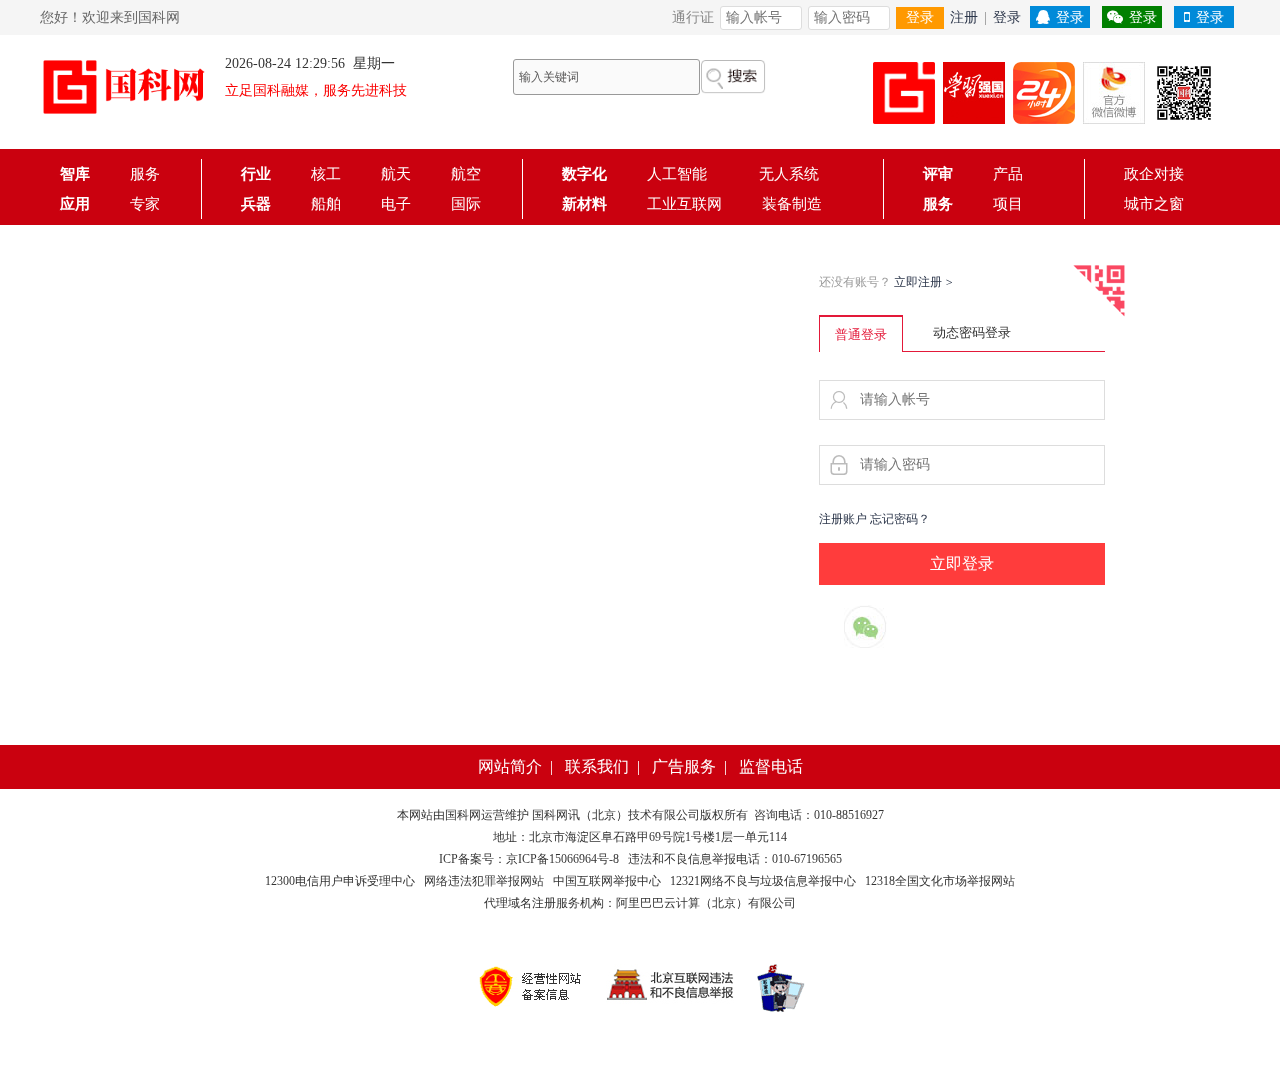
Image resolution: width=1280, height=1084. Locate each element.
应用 (75, 204)
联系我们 (597, 766)
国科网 (463, 815)
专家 (145, 204)
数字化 (584, 174)
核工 (326, 174)
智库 (75, 174)
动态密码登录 (972, 332)
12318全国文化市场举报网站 (940, 881)
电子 (396, 204)
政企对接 (1154, 174)
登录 (920, 17)
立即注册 (923, 282)
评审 (938, 174)
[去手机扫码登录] (1099, 291)
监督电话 (771, 766)
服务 (145, 174)
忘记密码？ (900, 519)
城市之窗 (1154, 204)
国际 (466, 204)
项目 (1008, 204)
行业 (256, 174)
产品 (1008, 174)
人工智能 (683, 174)
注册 (964, 17)
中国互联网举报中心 (607, 881)
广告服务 (684, 766)
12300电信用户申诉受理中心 (340, 881)
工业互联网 (684, 204)
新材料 (584, 204)
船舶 (326, 204)
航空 (466, 174)
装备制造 (792, 204)
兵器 (256, 204)
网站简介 (510, 766)
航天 (396, 174)
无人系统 (789, 174)
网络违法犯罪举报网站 (484, 881)
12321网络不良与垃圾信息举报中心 (763, 881)
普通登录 (861, 334)
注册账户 (843, 519)
